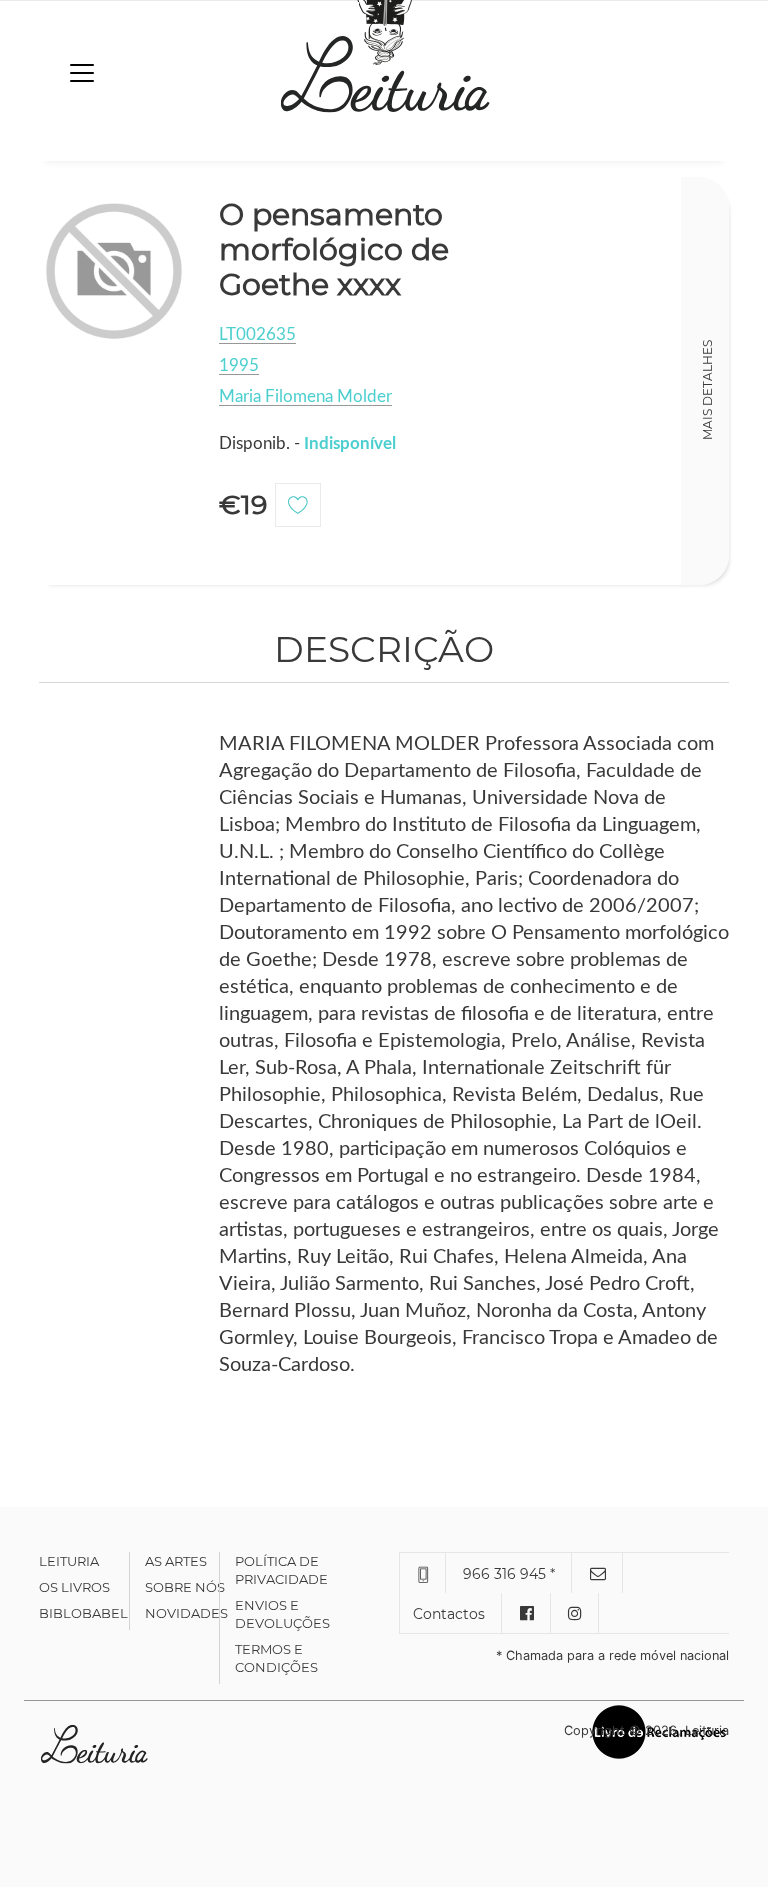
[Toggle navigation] (82, 73)
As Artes (176, 1561)
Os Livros (74, 1587)
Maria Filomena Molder (305, 396)
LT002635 (257, 334)
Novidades (186, 1613)
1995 (239, 365)
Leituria (69, 1561)
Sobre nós (185, 1587)
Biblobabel (83, 1613)
